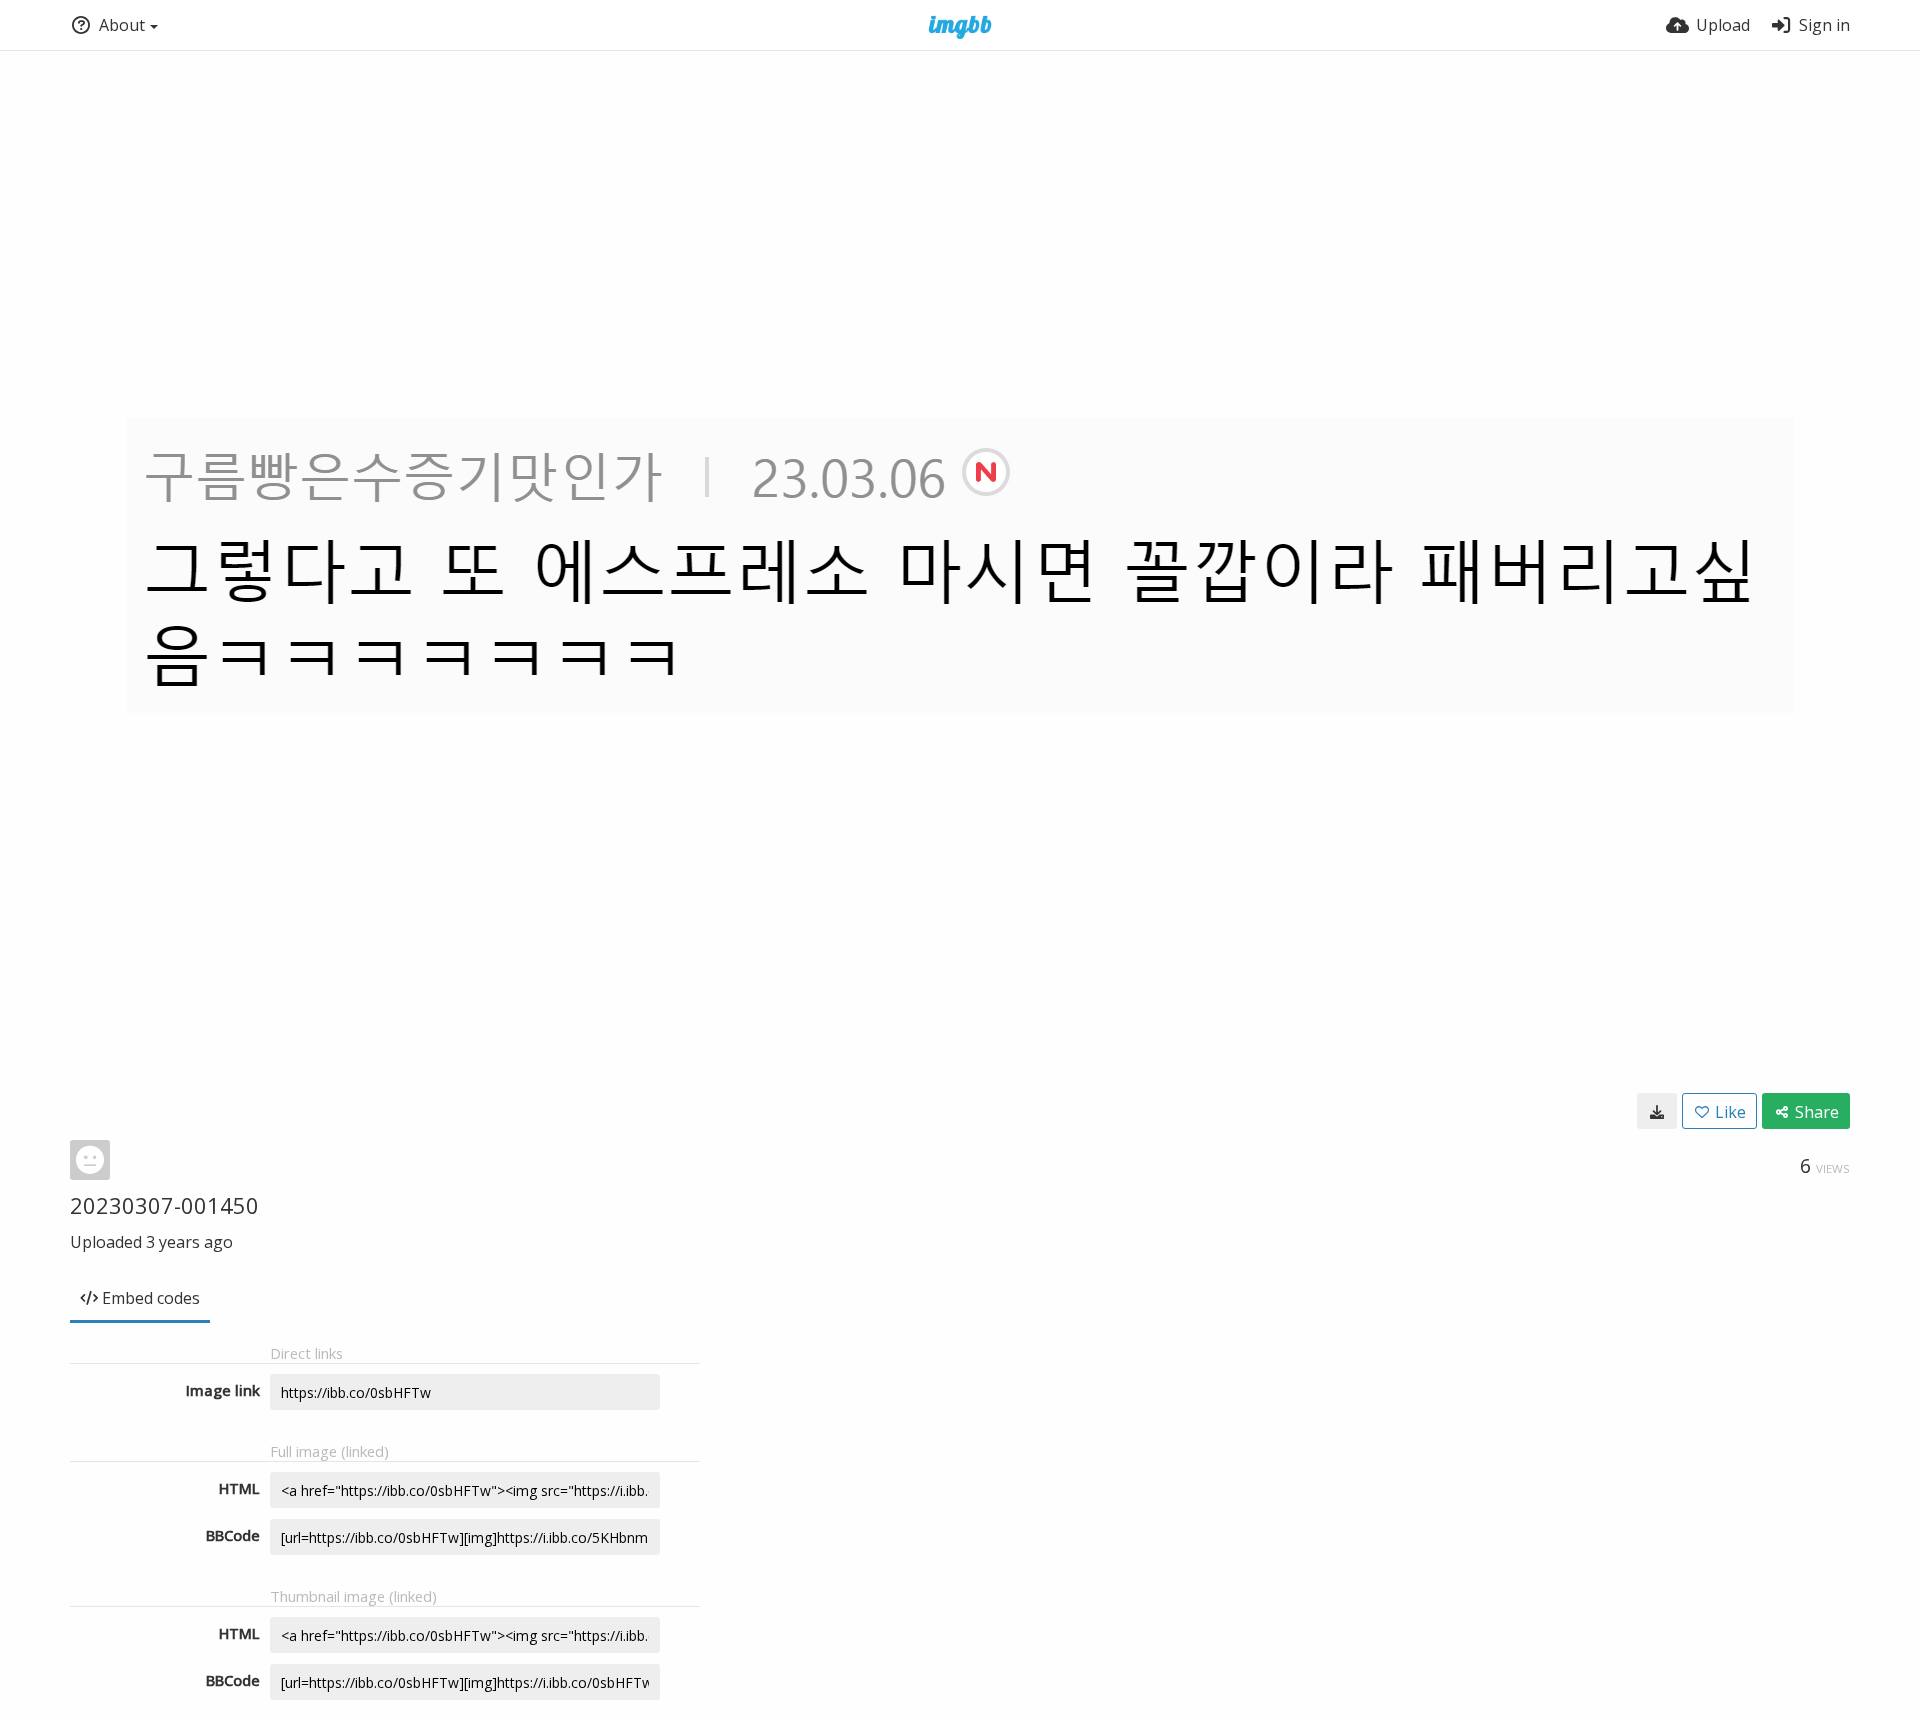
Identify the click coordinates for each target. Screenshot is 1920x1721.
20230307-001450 (164, 1205)
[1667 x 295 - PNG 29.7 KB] (1657, 1111)
